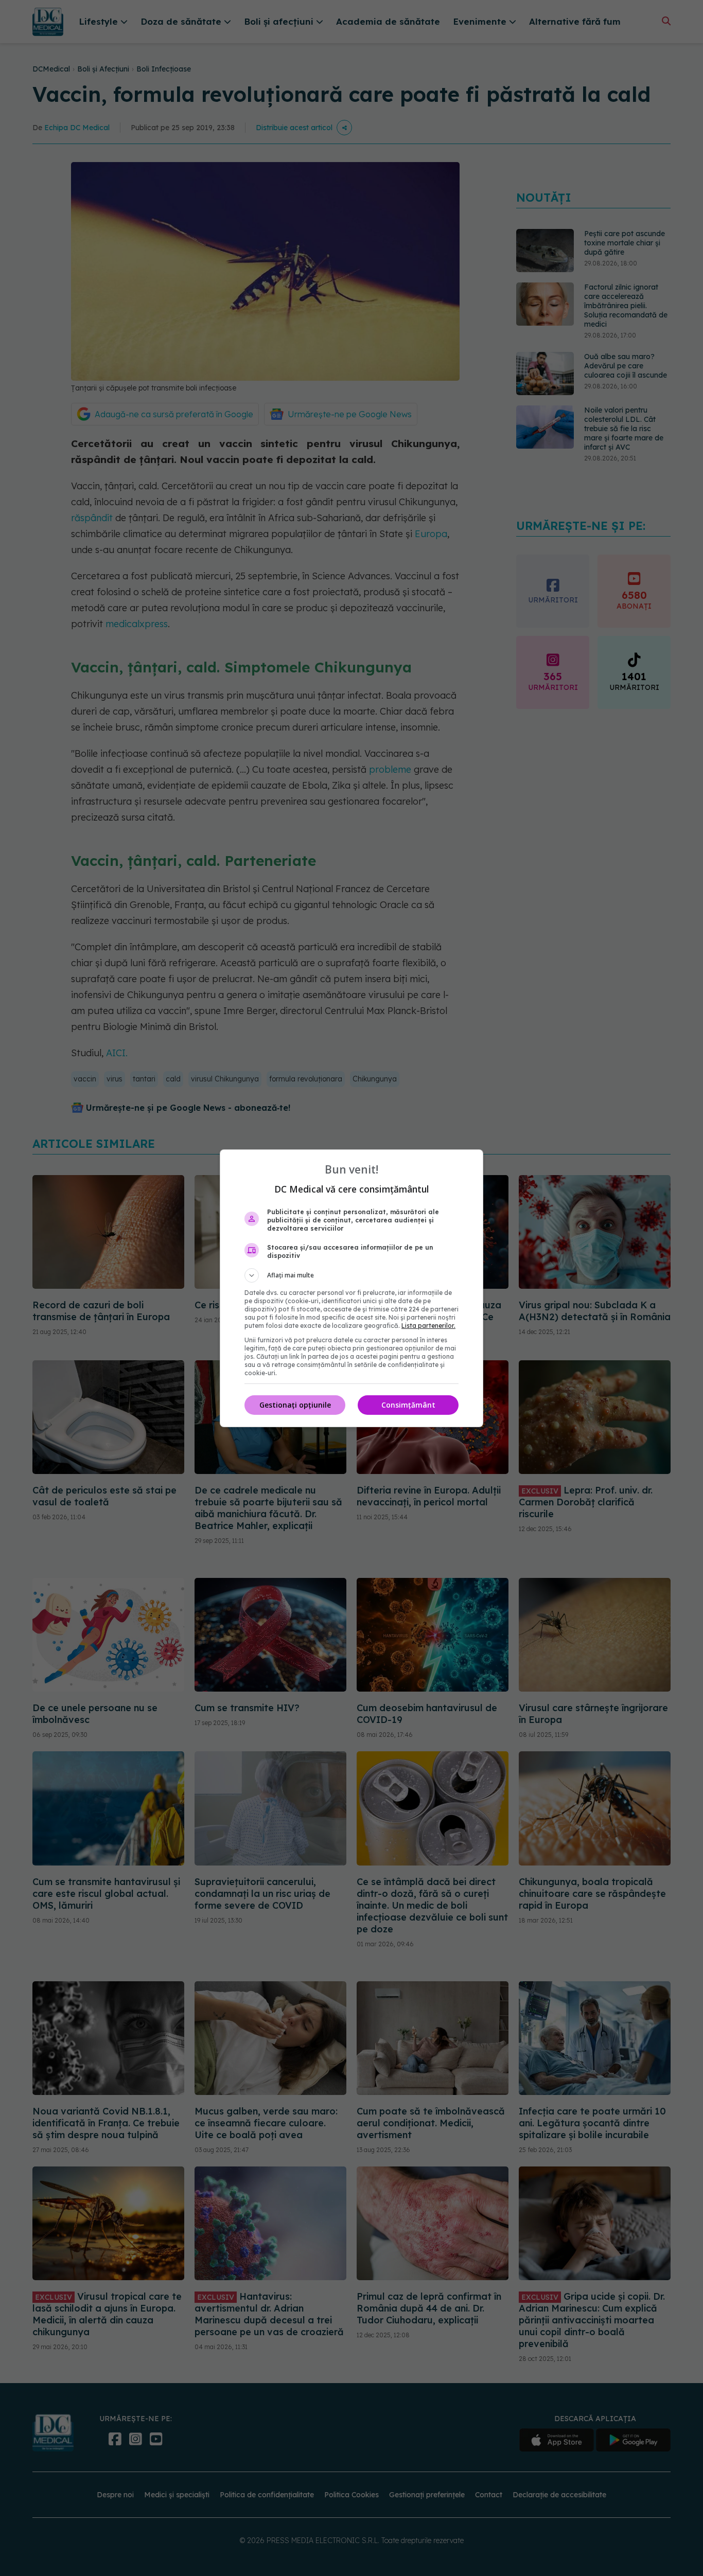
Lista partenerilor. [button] (428, 1326)
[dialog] (351, 1288)
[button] (351, 1275)
